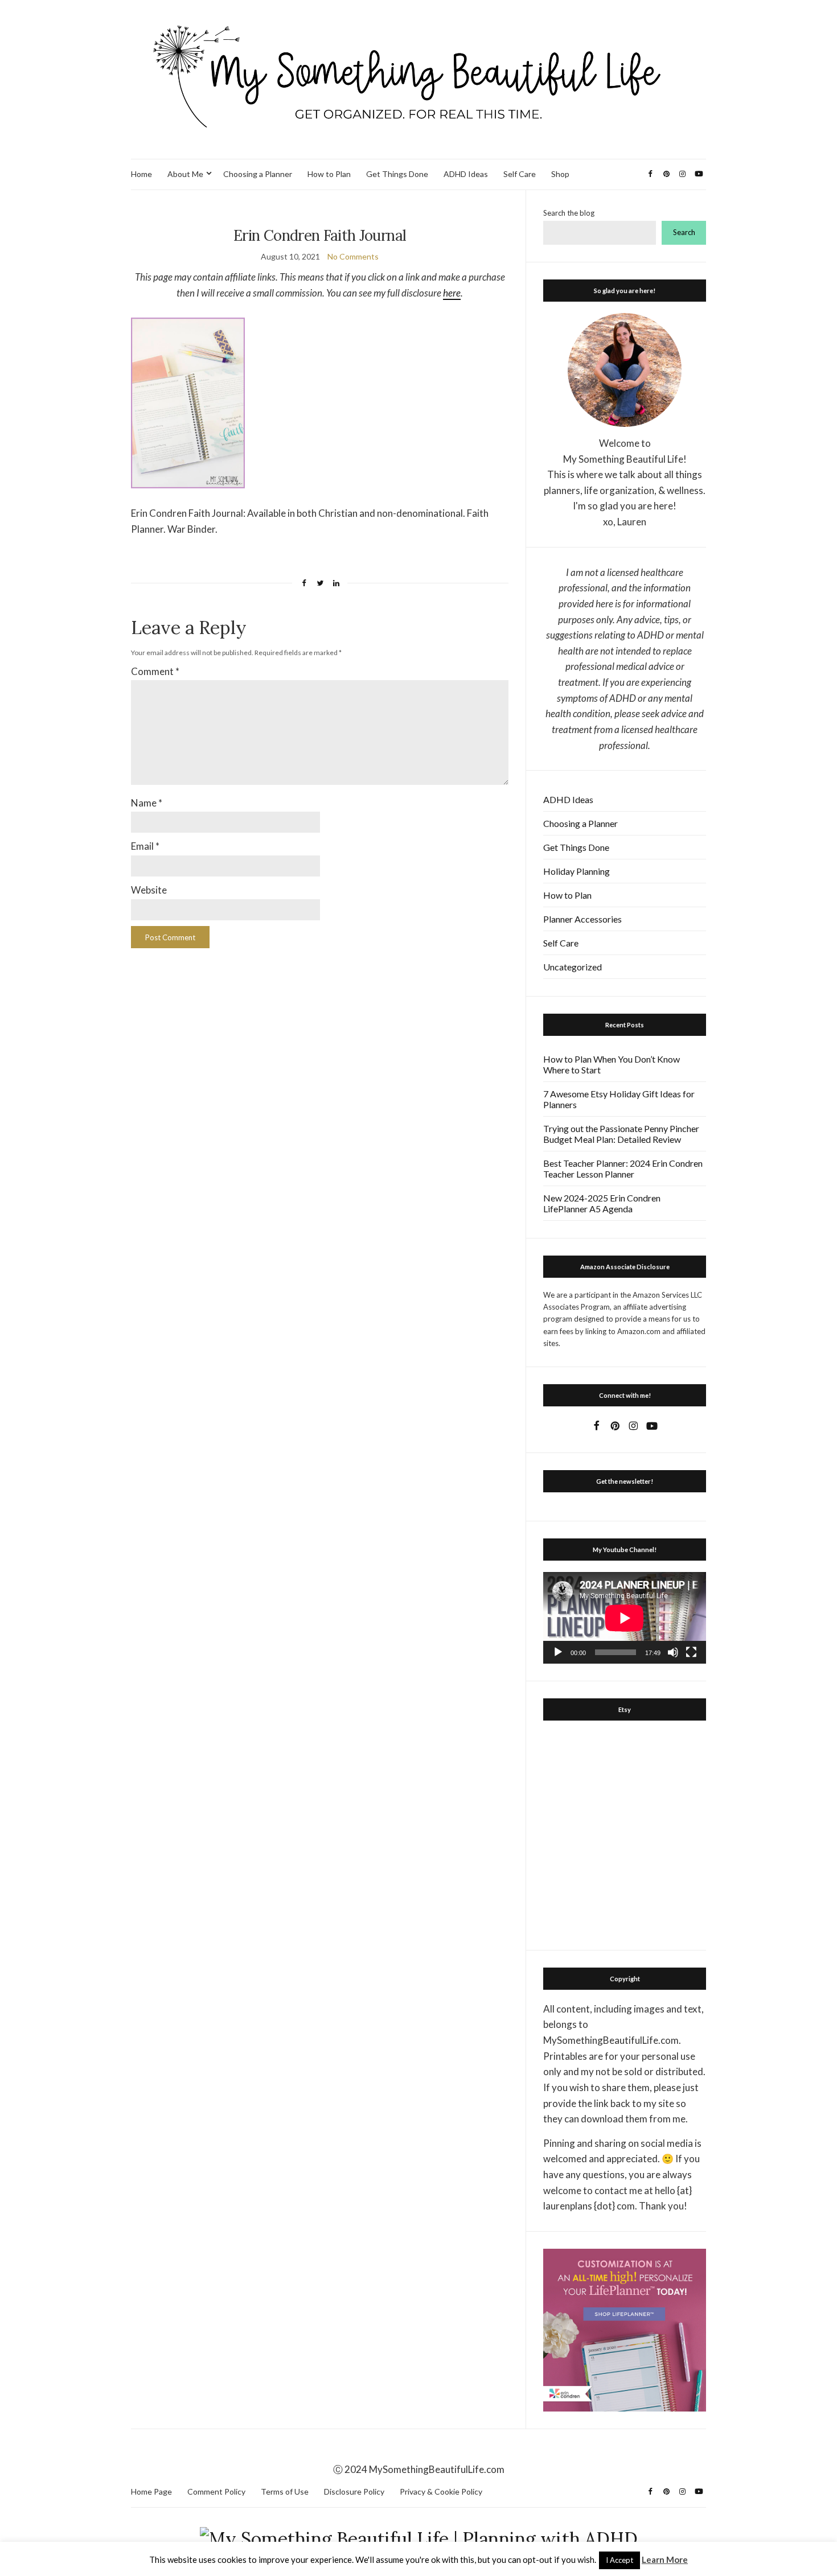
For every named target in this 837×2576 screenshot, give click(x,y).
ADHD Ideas (466, 174)
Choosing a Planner (258, 174)
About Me (185, 174)
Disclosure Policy (354, 2491)
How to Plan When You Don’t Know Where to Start (612, 1064)
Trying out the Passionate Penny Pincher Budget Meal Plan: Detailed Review (621, 1134)
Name (147, 803)
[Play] (558, 1652)
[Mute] (673, 1652)
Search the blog (569, 213)
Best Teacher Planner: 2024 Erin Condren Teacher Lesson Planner (623, 1168)
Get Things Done (397, 174)
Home (141, 174)
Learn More (665, 2559)
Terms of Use (285, 2491)
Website (149, 890)
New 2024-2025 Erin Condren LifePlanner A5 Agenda (602, 1203)
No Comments (353, 256)
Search (684, 232)
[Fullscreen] (691, 1652)
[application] (625, 1618)
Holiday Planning (577, 871)
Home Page (151, 2491)
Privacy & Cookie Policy (441, 2491)
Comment (155, 671)
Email (145, 846)
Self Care (520, 174)
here (452, 293)
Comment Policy (216, 2491)
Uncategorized (573, 967)
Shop (560, 174)
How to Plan (329, 174)
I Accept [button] (619, 2560)
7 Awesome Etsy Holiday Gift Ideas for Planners (619, 1099)
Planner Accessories (582, 919)
